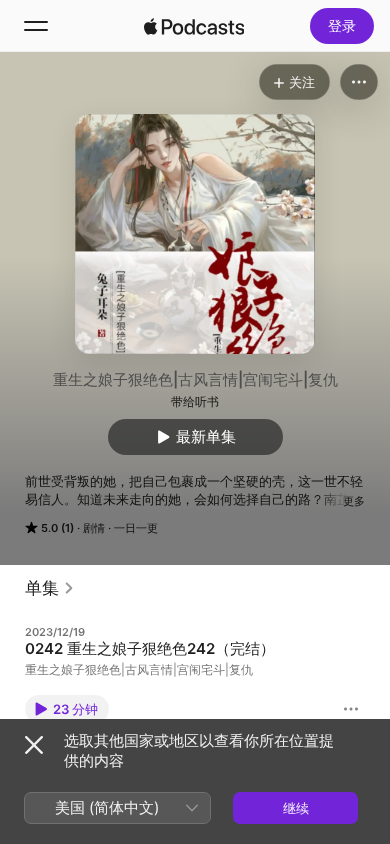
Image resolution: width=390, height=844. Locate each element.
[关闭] (34, 745)
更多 (354, 501)
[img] (194, 26)
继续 (296, 808)
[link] (50, 588)
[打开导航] (36, 26)
